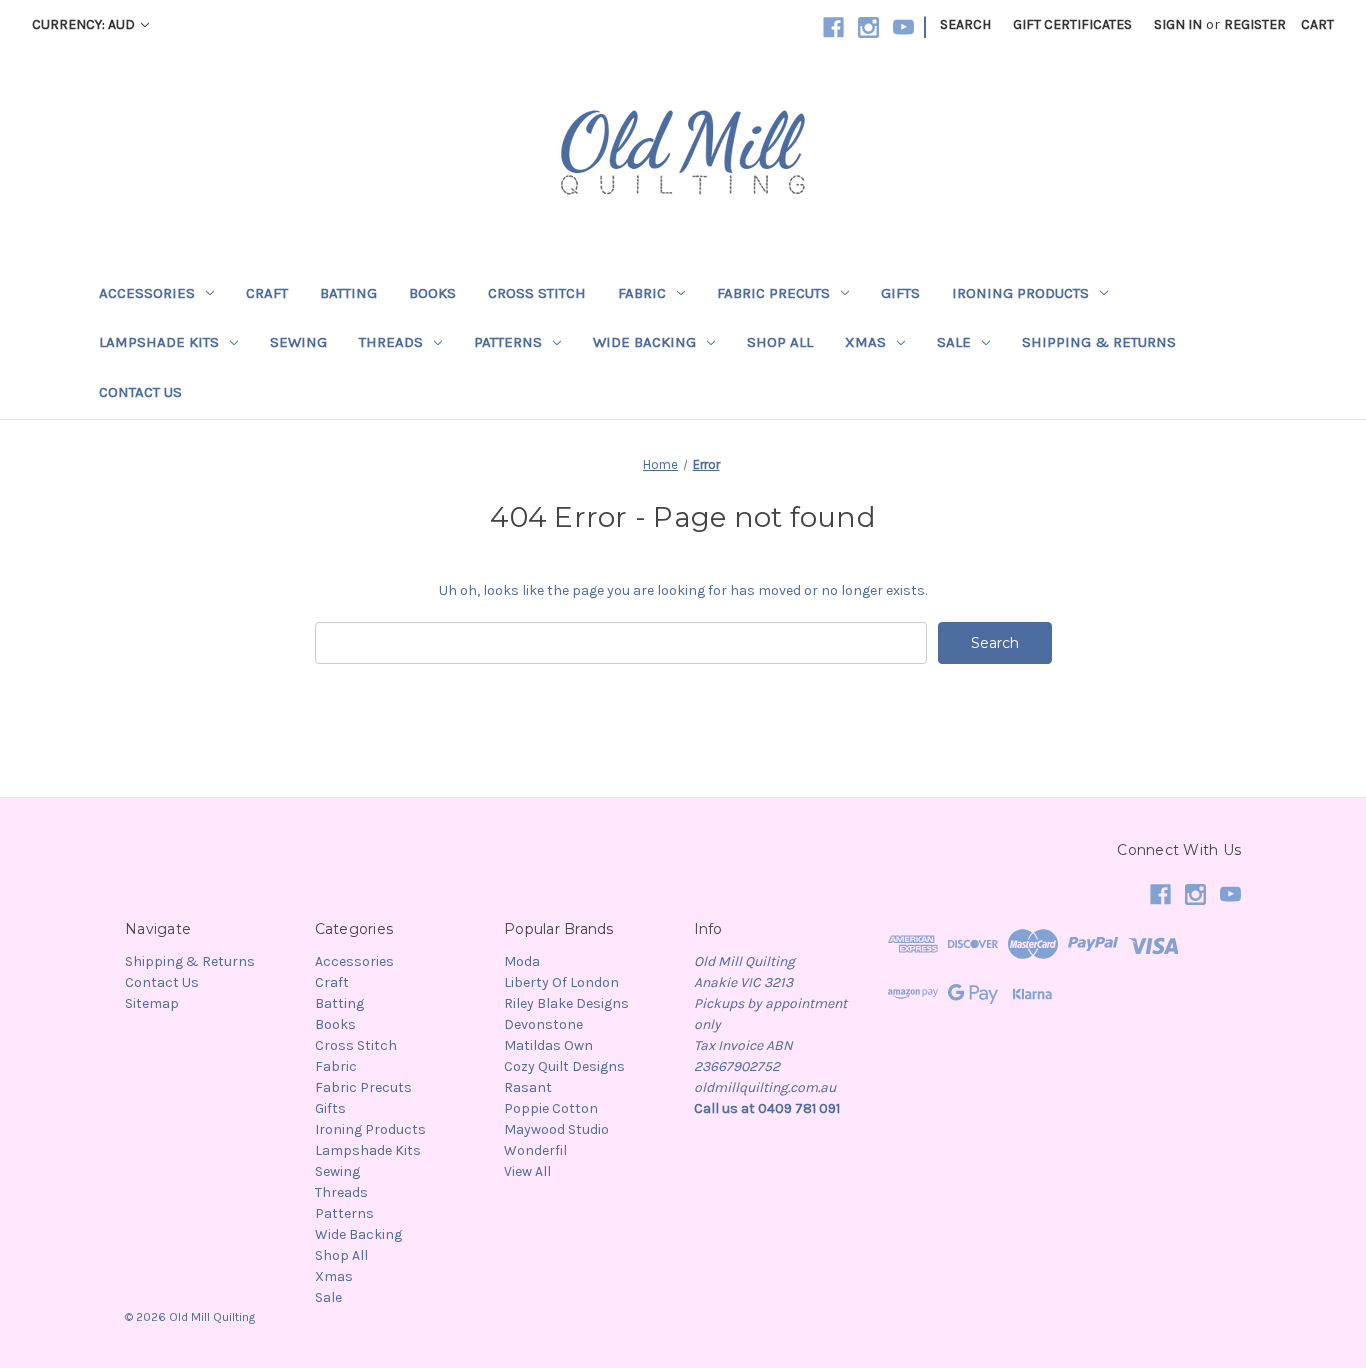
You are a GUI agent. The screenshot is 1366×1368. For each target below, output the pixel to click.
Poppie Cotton (551, 1108)
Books (432, 293)
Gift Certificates (1072, 24)
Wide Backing (644, 342)
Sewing (298, 342)
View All (527, 1171)
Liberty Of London (561, 982)
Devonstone (543, 1024)
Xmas (865, 342)
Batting (348, 293)
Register (1255, 24)
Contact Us (140, 392)
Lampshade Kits (159, 342)
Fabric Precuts (773, 293)
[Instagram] (868, 27)
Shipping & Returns (1099, 342)
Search (965, 24)
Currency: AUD (85, 24)
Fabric (642, 293)
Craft (267, 293)
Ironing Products (1020, 293)
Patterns (508, 342)
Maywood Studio (556, 1129)
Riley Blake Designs (566, 1003)
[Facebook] (833, 27)
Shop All (780, 342)
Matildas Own (548, 1045)
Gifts (900, 293)
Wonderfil (535, 1150)
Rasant (528, 1087)
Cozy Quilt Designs (564, 1066)
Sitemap (152, 1003)
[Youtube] (903, 27)
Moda (522, 961)
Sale (954, 342)
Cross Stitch (537, 293)
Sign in (1178, 24)
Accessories (147, 293)
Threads (391, 342)
